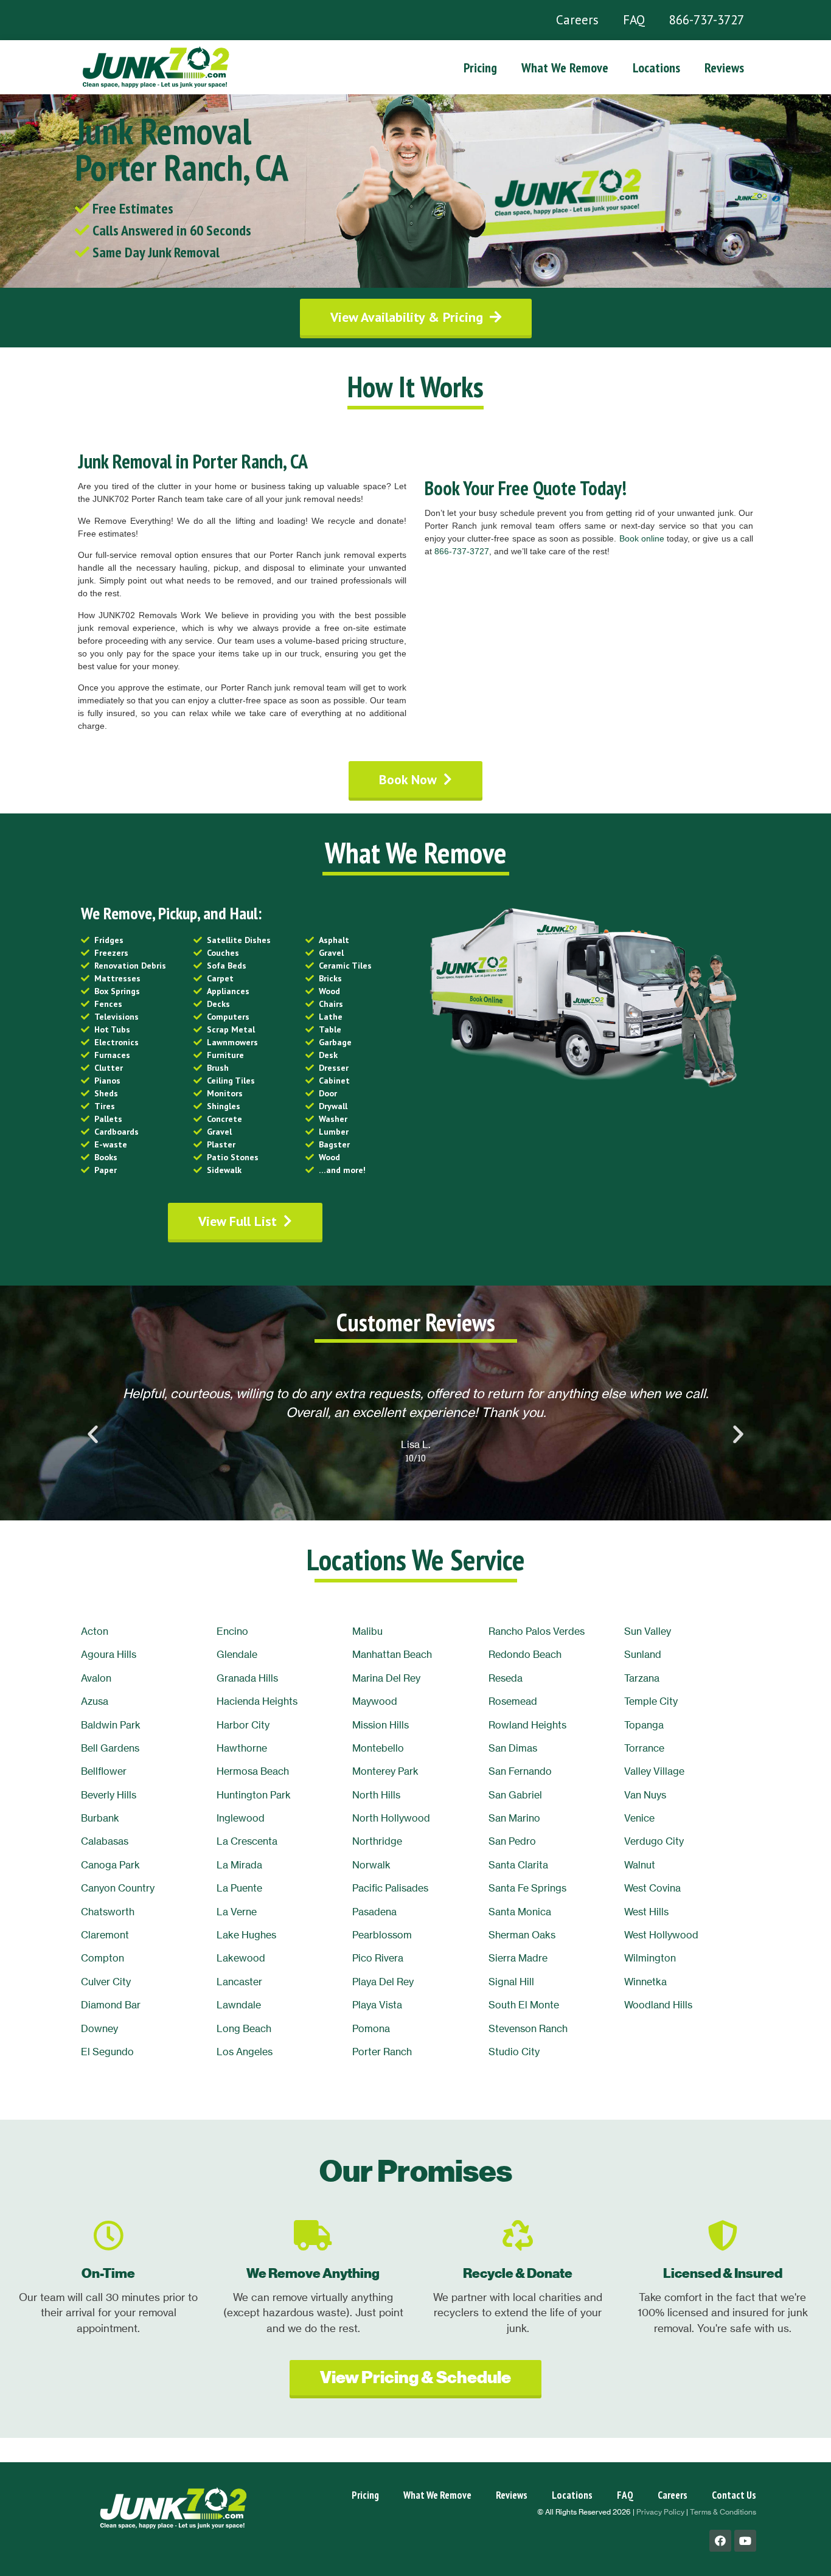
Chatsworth (108, 1912)
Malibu (367, 1631)
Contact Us (734, 2495)
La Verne (237, 1912)
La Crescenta (247, 1841)
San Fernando (520, 1771)
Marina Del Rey (386, 1678)
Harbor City (243, 1725)
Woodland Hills (658, 2005)
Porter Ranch (382, 2052)
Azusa (95, 1701)
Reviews (724, 68)
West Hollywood (661, 1935)
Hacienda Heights (257, 1701)
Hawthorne (242, 1748)
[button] (416, 317)
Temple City (651, 1701)
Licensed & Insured (723, 2273)
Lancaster (239, 1982)
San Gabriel (515, 1795)
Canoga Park (110, 1865)
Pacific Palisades (390, 1888)
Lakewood (241, 1958)
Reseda (506, 1678)
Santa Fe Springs (527, 1888)
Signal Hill (511, 1982)
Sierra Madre (518, 1958)
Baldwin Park (111, 1725)
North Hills (376, 1795)
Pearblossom (382, 1935)
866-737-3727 (707, 20)
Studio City (514, 2052)
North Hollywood (391, 1818)
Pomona (371, 2028)
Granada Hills (247, 1678)
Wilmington (650, 1958)
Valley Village (654, 1771)
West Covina (652, 1888)
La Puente (239, 1888)
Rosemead (513, 1701)
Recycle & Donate (518, 2273)
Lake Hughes (246, 1935)
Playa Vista (377, 2005)
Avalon (96, 1678)
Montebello (378, 1748)
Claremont (105, 1935)
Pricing (480, 68)
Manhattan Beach (392, 1654)
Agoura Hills (109, 1654)
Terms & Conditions (723, 2512)
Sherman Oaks (522, 1935)
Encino (232, 1631)
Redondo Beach (525, 1654)
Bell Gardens (110, 1748)
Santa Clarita (518, 1865)
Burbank (100, 1818)
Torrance (644, 1748)
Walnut (640, 1865)
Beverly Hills (109, 1795)
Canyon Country (118, 1888)
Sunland (643, 1654)
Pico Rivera (378, 1958)
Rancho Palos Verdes (537, 1631)
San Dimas (513, 1748)
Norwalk (371, 1865)
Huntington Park (254, 1795)
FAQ (634, 20)
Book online (642, 538)
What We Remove (565, 68)
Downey (99, 2028)
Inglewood (241, 1818)
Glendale (237, 1654)
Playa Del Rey (383, 1982)
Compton (103, 1958)
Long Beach (244, 2028)
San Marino (514, 1818)
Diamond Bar (111, 2005)
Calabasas (105, 1841)
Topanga (644, 1725)
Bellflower (104, 1771)
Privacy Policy (660, 2512)
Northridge (377, 1841)
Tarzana (642, 1678)
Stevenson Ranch (528, 2028)
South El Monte (524, 2005)
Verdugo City (654, 1841)
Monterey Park (385, 1771)
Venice (639, 1818)
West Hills (646, 1912)
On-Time (108, 2273)
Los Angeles (245, 2052)
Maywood (375, 1701)
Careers (577, 20)
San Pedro (512, 1841)
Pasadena (374, 1912)
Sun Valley (648, 1631)
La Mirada (239, 1865)
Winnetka (645, 1982)
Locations (656, 68)
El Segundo (107, 2052)
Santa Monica (520, 1912)
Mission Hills (381, 1725)
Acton (95, 1631)
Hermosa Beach (253, 1771)
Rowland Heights (527, 1725)
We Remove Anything (313, 2273)
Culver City (106, 1982)
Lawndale (239, 2005)
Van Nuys (645, 1795)
